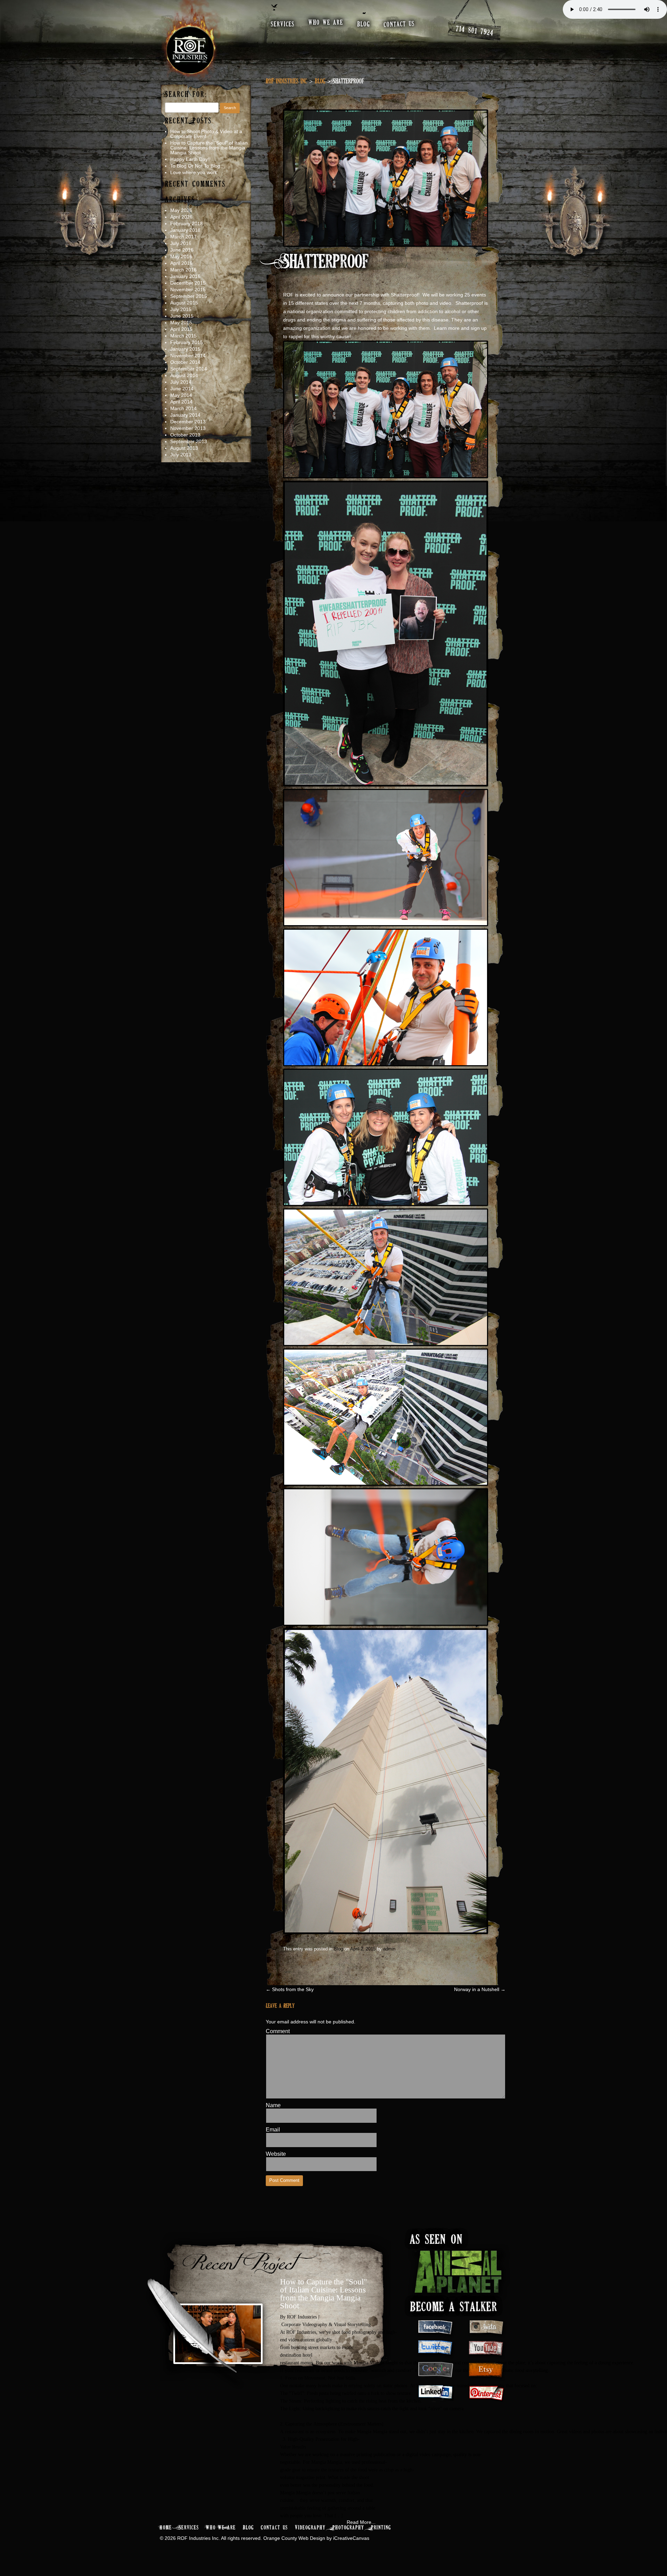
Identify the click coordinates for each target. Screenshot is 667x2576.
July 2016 (181, 243)
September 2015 (189, 296)
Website (276, 2154)
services (283, 25)
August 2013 (184, 448)
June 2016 (182, 250)
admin (389, 1949)
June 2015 (182, 316)
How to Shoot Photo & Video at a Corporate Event (206, 134)
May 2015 (181, 323)
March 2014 (183, 408)
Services (189, 2528)
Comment (278, 2031)
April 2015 (181, 329)
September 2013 (189, 441)
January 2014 (185, 415)
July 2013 (181, 455)
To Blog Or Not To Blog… (198, 166)
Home (166, 2528)
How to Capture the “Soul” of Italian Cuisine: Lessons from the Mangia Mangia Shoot (209, 148)
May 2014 (181, 395)
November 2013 (188, 428)
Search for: (186, 95)
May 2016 (181, 256)
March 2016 (183, 270)
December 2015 (188, 283)
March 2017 (183, 237)
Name (273, 2105)
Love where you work (194, 172)
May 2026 (181, 210)
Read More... (361, 2522)
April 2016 (181, 263)
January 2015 (185, 349)
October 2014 (185, 362)
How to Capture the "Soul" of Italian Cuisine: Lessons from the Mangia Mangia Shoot (323, 2294)
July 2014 (181, 382)
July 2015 (181, 309)
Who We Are (221, 2528)
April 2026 (181, 217)
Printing (381, 2528)
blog (364, 25)
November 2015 (188, 290)
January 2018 (185, 230)
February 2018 (187, 223)
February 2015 (187, 342)
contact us (400, 24)
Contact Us (274, 2528)
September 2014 (189, 369)
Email (273, 2130)
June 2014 (182, 389)
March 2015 (183, 336)
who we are (326, 23)
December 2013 (188, 422)
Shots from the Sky (290, 1989)
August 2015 (184, 303)
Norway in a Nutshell (480, 1989)
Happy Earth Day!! (190, 159)
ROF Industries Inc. (286, 82)
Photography (348, 2528)
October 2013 (185, 435)
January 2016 (185, 276)
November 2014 (188, 356)
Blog (320, 82)
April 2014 (181, 402)
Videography (310, 2528)
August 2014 (184, 375)
